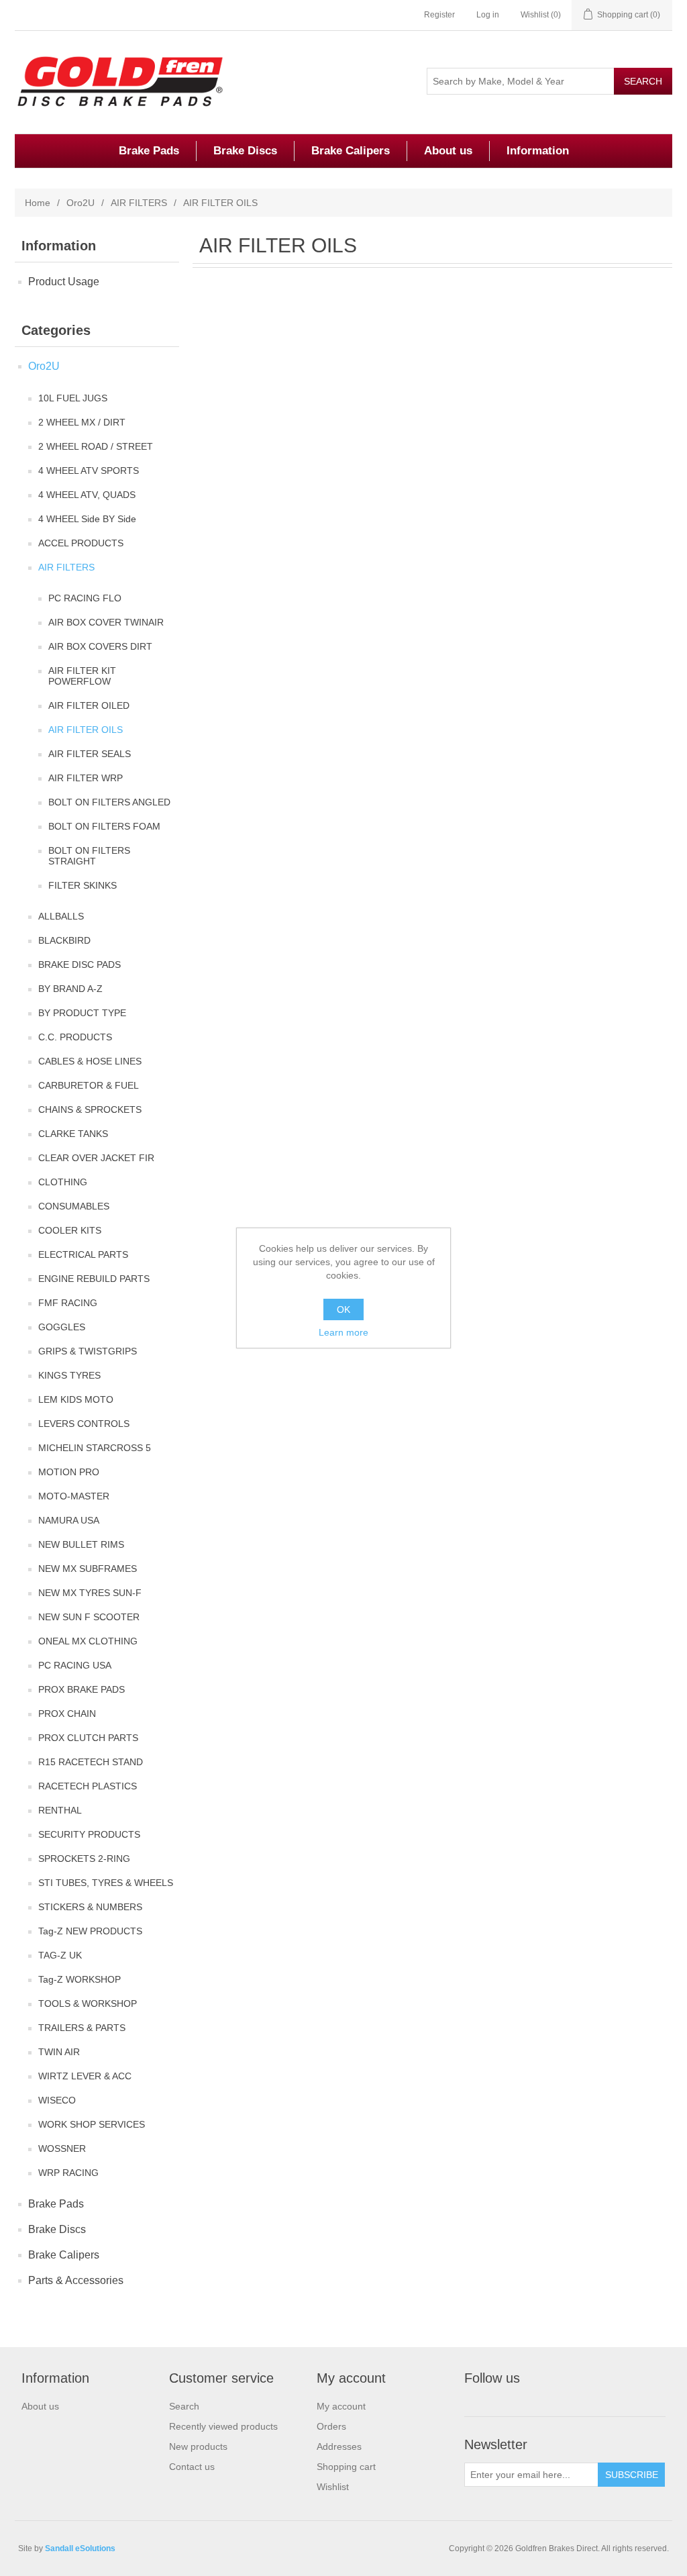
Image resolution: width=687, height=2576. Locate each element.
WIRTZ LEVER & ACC (85, 2076)
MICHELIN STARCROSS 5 (95, 1448)
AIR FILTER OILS (86, 730)
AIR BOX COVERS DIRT (100, 646)
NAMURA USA (69, 1520)
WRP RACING (68, 2173)
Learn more (343, 1332)
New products (198, 2446)
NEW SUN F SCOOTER (89, 1617)
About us (448, 151)
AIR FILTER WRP (86, 778)
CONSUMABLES (74, 1206)
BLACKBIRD (64, 940)
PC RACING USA (75, 1665)
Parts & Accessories (76, 2280)
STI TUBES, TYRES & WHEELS (106, 1883)
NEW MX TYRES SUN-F (90, 1593)
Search (184, 2406)
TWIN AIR (59, 2052)
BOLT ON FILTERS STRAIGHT (89, 856)
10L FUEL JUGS (73, 398)
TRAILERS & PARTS (82, 2028)
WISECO (57, 2100)
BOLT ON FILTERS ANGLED (109, 802)
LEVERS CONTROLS (84, 1424)
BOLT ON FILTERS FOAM (104, 826)
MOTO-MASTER (74, 1496)
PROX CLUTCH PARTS (88, 1738)
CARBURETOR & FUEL (89, 1085)
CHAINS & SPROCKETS (90, 1109)
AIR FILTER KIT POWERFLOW (82, 676)
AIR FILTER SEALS (90, 754)
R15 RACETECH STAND (91, 1762)
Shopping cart (346, 2467)
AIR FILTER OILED (89, 705)
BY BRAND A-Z (70, 989)
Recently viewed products (223, 2426)
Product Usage (64, 282)
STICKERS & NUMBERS (90, 1907)
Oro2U (81, 203)
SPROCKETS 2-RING (84, 1859)
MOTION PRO (69, 1472)
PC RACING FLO (85, 598)
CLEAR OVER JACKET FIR (96, 1158)
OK (343, 1309)
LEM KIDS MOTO (76, 1399)
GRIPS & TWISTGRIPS (88, 1351)
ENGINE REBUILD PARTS (94, 1279)
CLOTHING (63, 1182)
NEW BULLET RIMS (81, 1544)
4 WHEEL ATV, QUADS (87, 495)
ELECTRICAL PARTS (83, 1254)
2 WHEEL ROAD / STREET (96, 446)
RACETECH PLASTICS (88, 1786)
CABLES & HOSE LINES (90, 1061)
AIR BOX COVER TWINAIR (106, 622)
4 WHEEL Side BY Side (87, 519)
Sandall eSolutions (80, 2548)
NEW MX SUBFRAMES (88, 1569)
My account (341, 2406)
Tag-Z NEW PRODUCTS (90, 1931)
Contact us (192, 2467)
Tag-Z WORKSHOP (80, 1979)
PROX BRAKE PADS (82, 1689)
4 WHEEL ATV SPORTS (89, 470)
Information (538, 151)
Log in (488, 15)
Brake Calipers (351, 151)
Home (38, 203)
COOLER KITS (70, 1230)
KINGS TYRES (69, 1375)
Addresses (339, 2446)
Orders (331, 2426)
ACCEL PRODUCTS (81, 543)
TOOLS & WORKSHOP (88, 2003)
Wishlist (333, 2487)
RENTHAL (60, 1810)
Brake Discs (245, 151)
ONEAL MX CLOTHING (88, 1641)
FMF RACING (68, 1303)
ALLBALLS (61, 916)
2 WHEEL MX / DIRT (82, 422)
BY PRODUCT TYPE (82, 1013)
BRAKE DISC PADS (80, 964)
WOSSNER (62, 2148)
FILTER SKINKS (83, 885)
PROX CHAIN (67, 1714)
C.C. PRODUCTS (75, 1037)
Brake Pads (149, 151)
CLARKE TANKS (73, 1134)
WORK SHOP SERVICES (92, 2124)
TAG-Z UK (60, 1955)
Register (439, 15)
